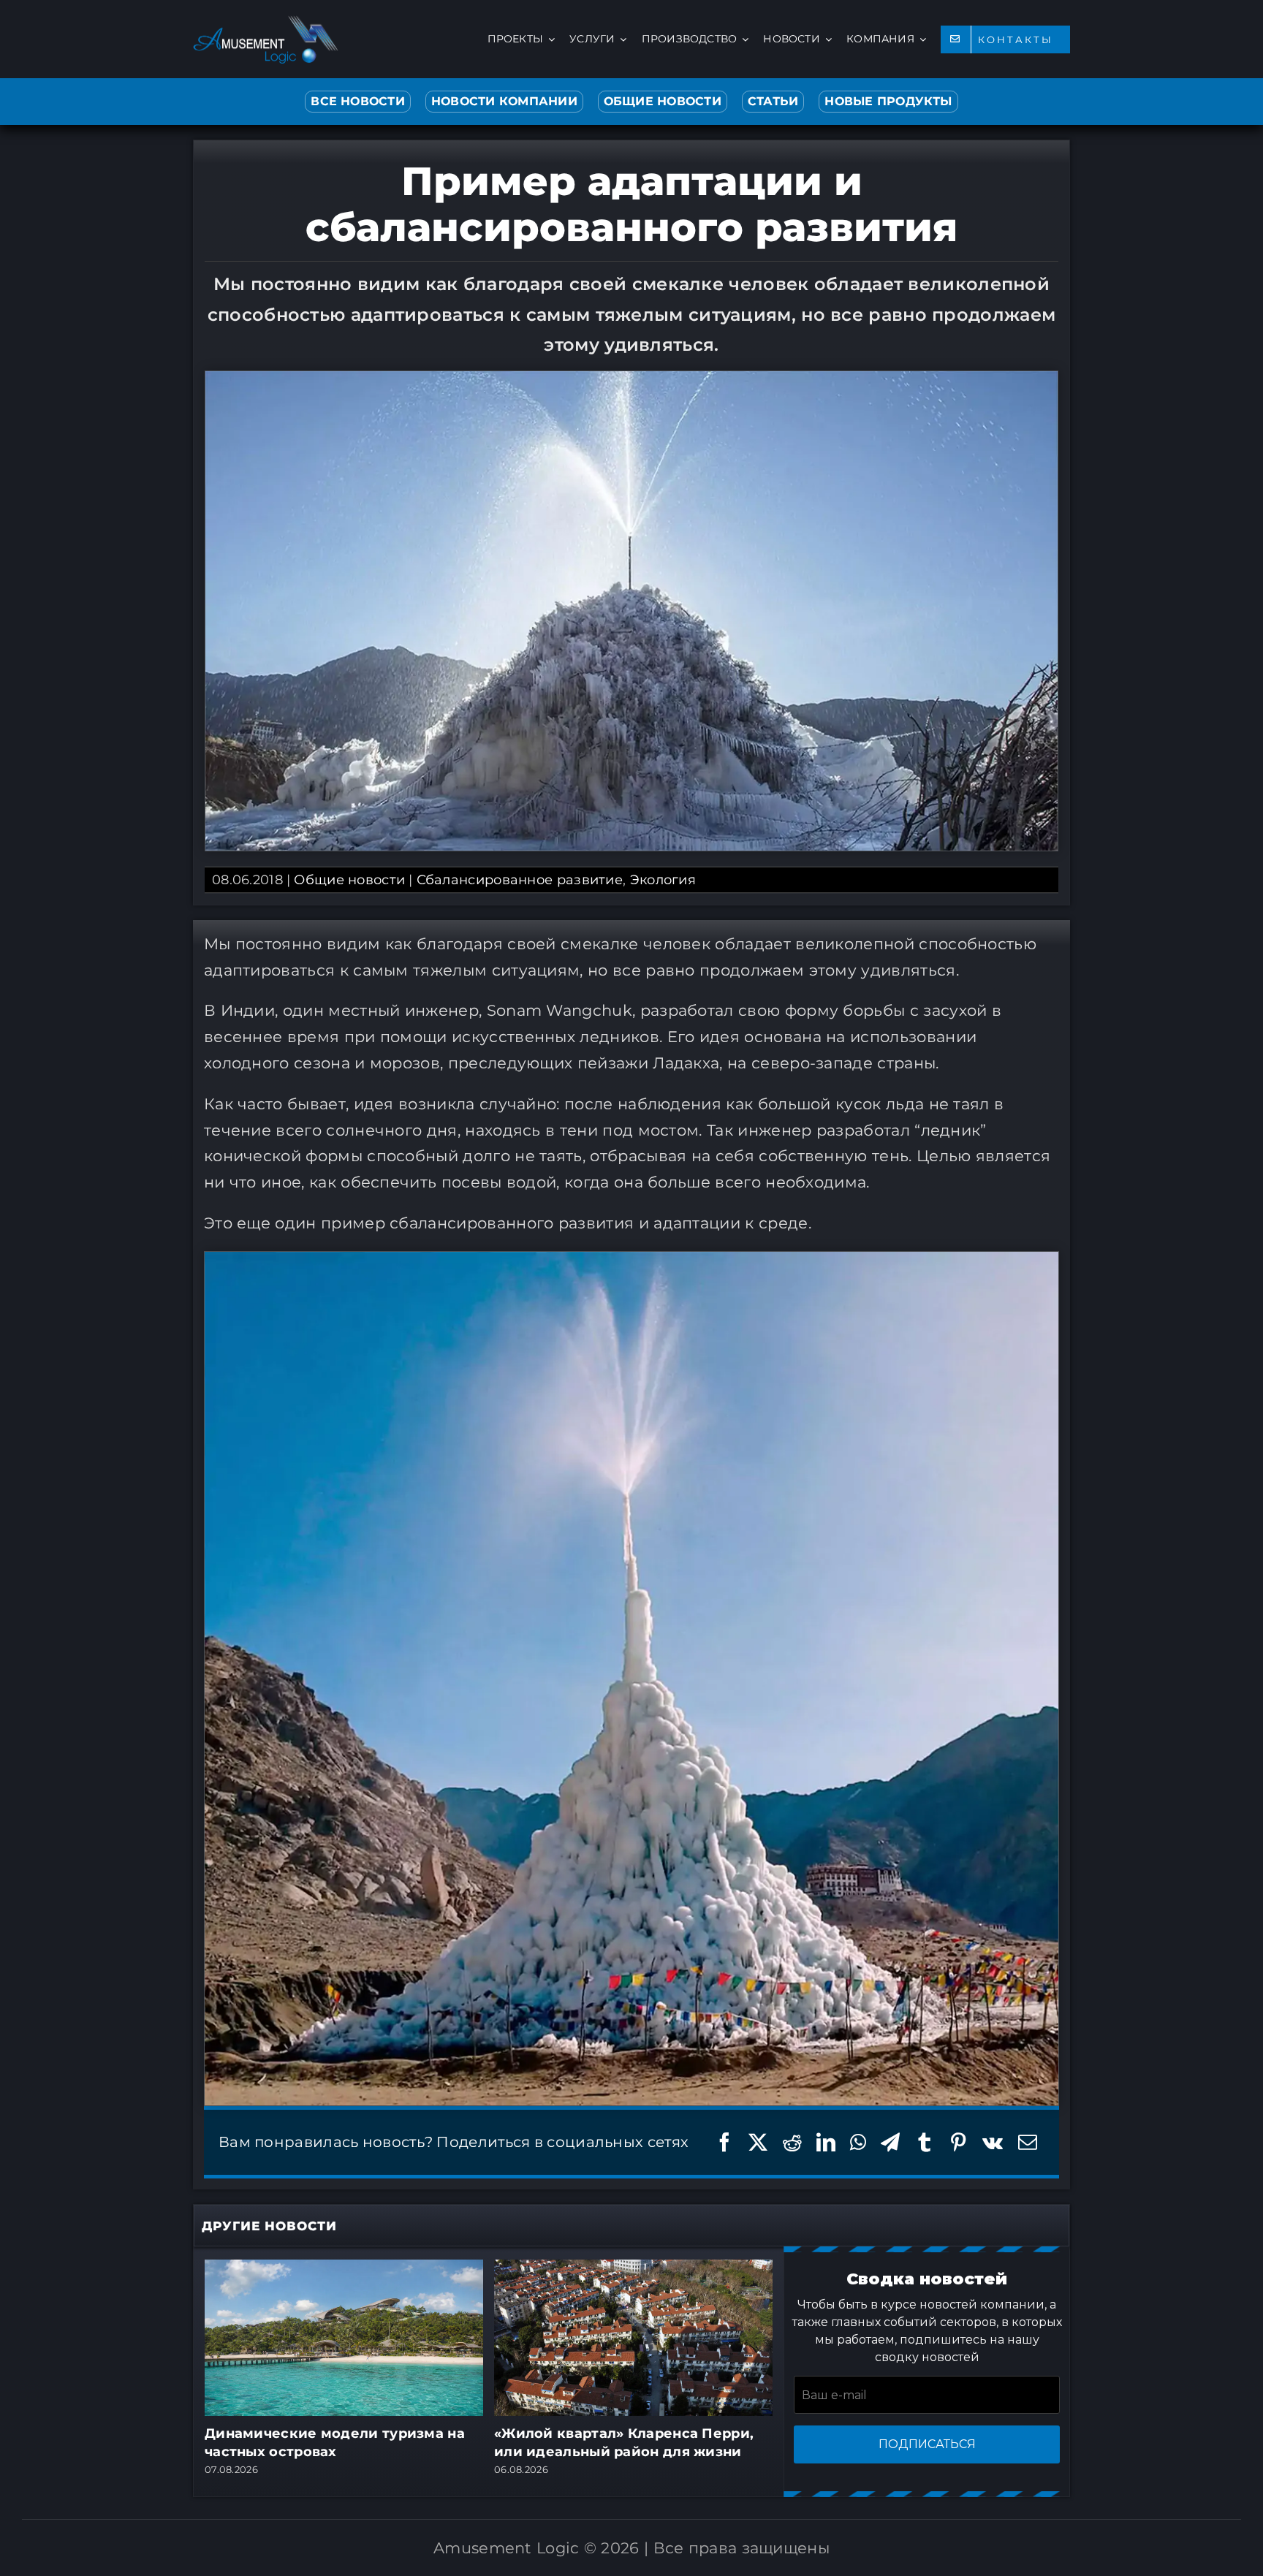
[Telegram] (890, 2142)
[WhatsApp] (858, 2142)
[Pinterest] (958, 2142)
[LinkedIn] (826, 2142)
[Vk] (993, 2142)
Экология (663, 880)
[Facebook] (724, 2142)
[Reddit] (792, 2142)
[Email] (1028, 2142)
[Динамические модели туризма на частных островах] (344, 2268)
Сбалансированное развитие (520, 880)
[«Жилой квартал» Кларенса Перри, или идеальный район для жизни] (633, 2268)
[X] (758, 2142)
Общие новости (349, 880)
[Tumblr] (925, 2142)
